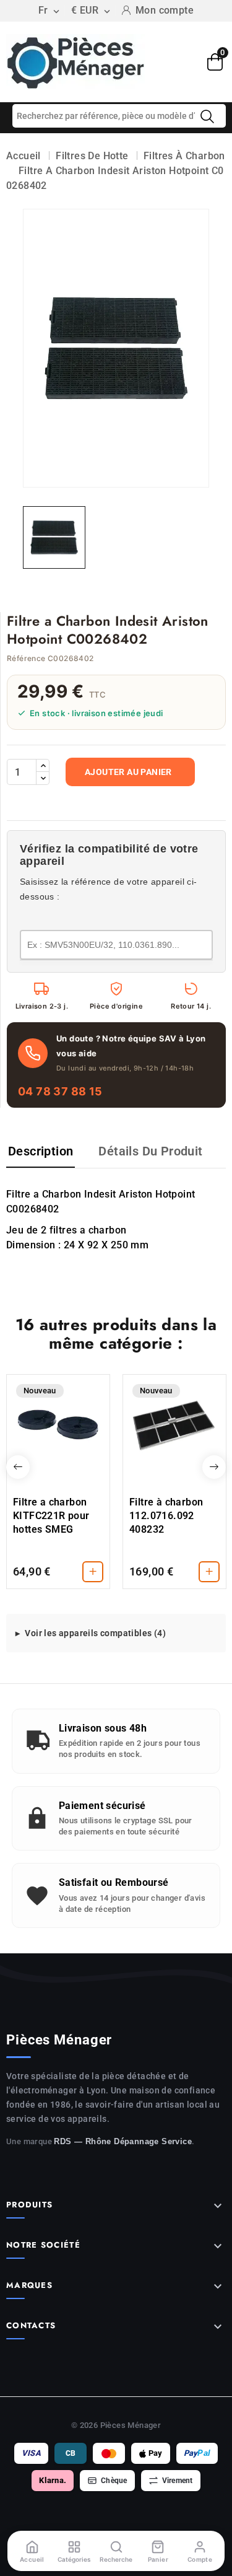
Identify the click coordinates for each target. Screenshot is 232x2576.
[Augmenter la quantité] (43, 766)
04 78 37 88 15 (60, 1091)
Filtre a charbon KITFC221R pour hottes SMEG (51, 1516)
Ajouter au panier (128, 772)
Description (41, 1151)
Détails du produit (150, 1151)
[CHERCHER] (207, 116)
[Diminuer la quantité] (43, 778)
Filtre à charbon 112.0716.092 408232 (166, 1516)
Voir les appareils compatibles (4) (95, 1633)
